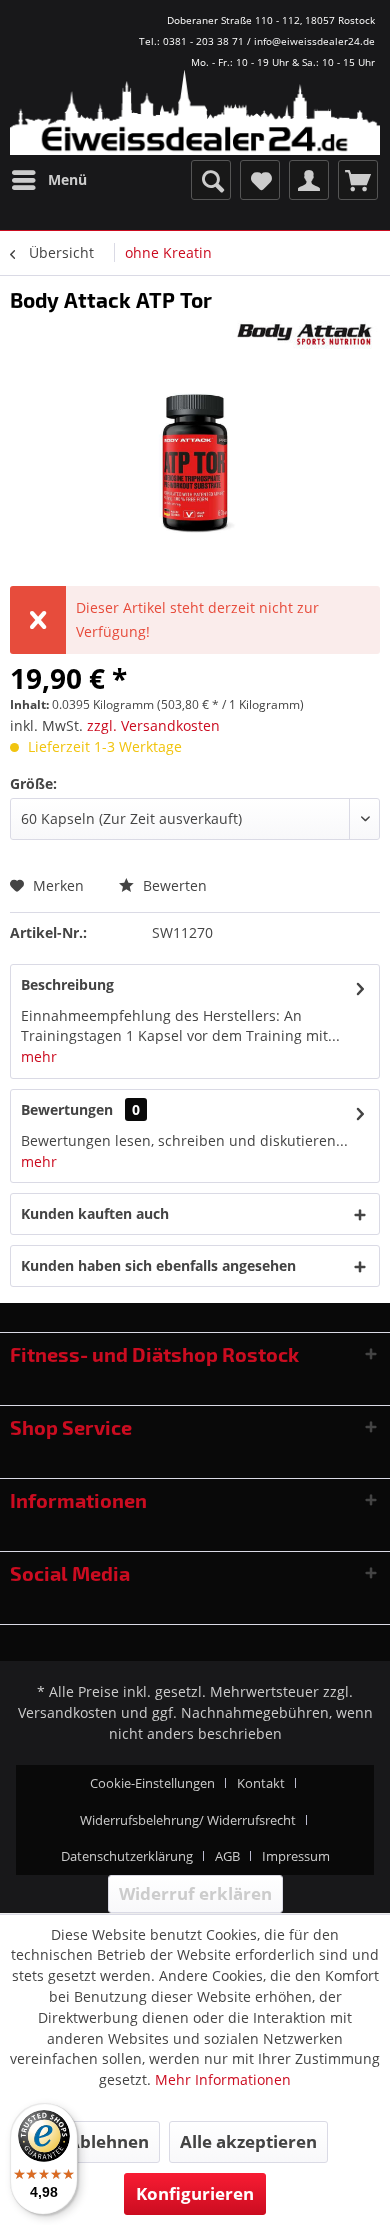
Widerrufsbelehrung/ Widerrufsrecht (188, 1820)
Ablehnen (108, 2141)
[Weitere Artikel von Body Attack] (306, 332)
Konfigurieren (195, 2193)
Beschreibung (67, 984)
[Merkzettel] (260, 180)
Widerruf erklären (195, 1893)
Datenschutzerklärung (127, 1856)
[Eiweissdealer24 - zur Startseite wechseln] (195, 120)
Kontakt (261, 1783)
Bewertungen (67, 1109)
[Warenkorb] (358, 180)
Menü (67, 179)
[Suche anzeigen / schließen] (211, 180)
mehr (39, 1056)
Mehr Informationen (223, 2079)
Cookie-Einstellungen (152, 1783)
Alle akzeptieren (248, 2141)
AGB (227, 1856)
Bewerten (173, 885)
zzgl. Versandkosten (153, 725)
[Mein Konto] (309, 180)
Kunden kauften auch (95, 1213)
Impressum (296, 1856)
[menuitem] (48, 180)
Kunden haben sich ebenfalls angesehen (158, 1265)
